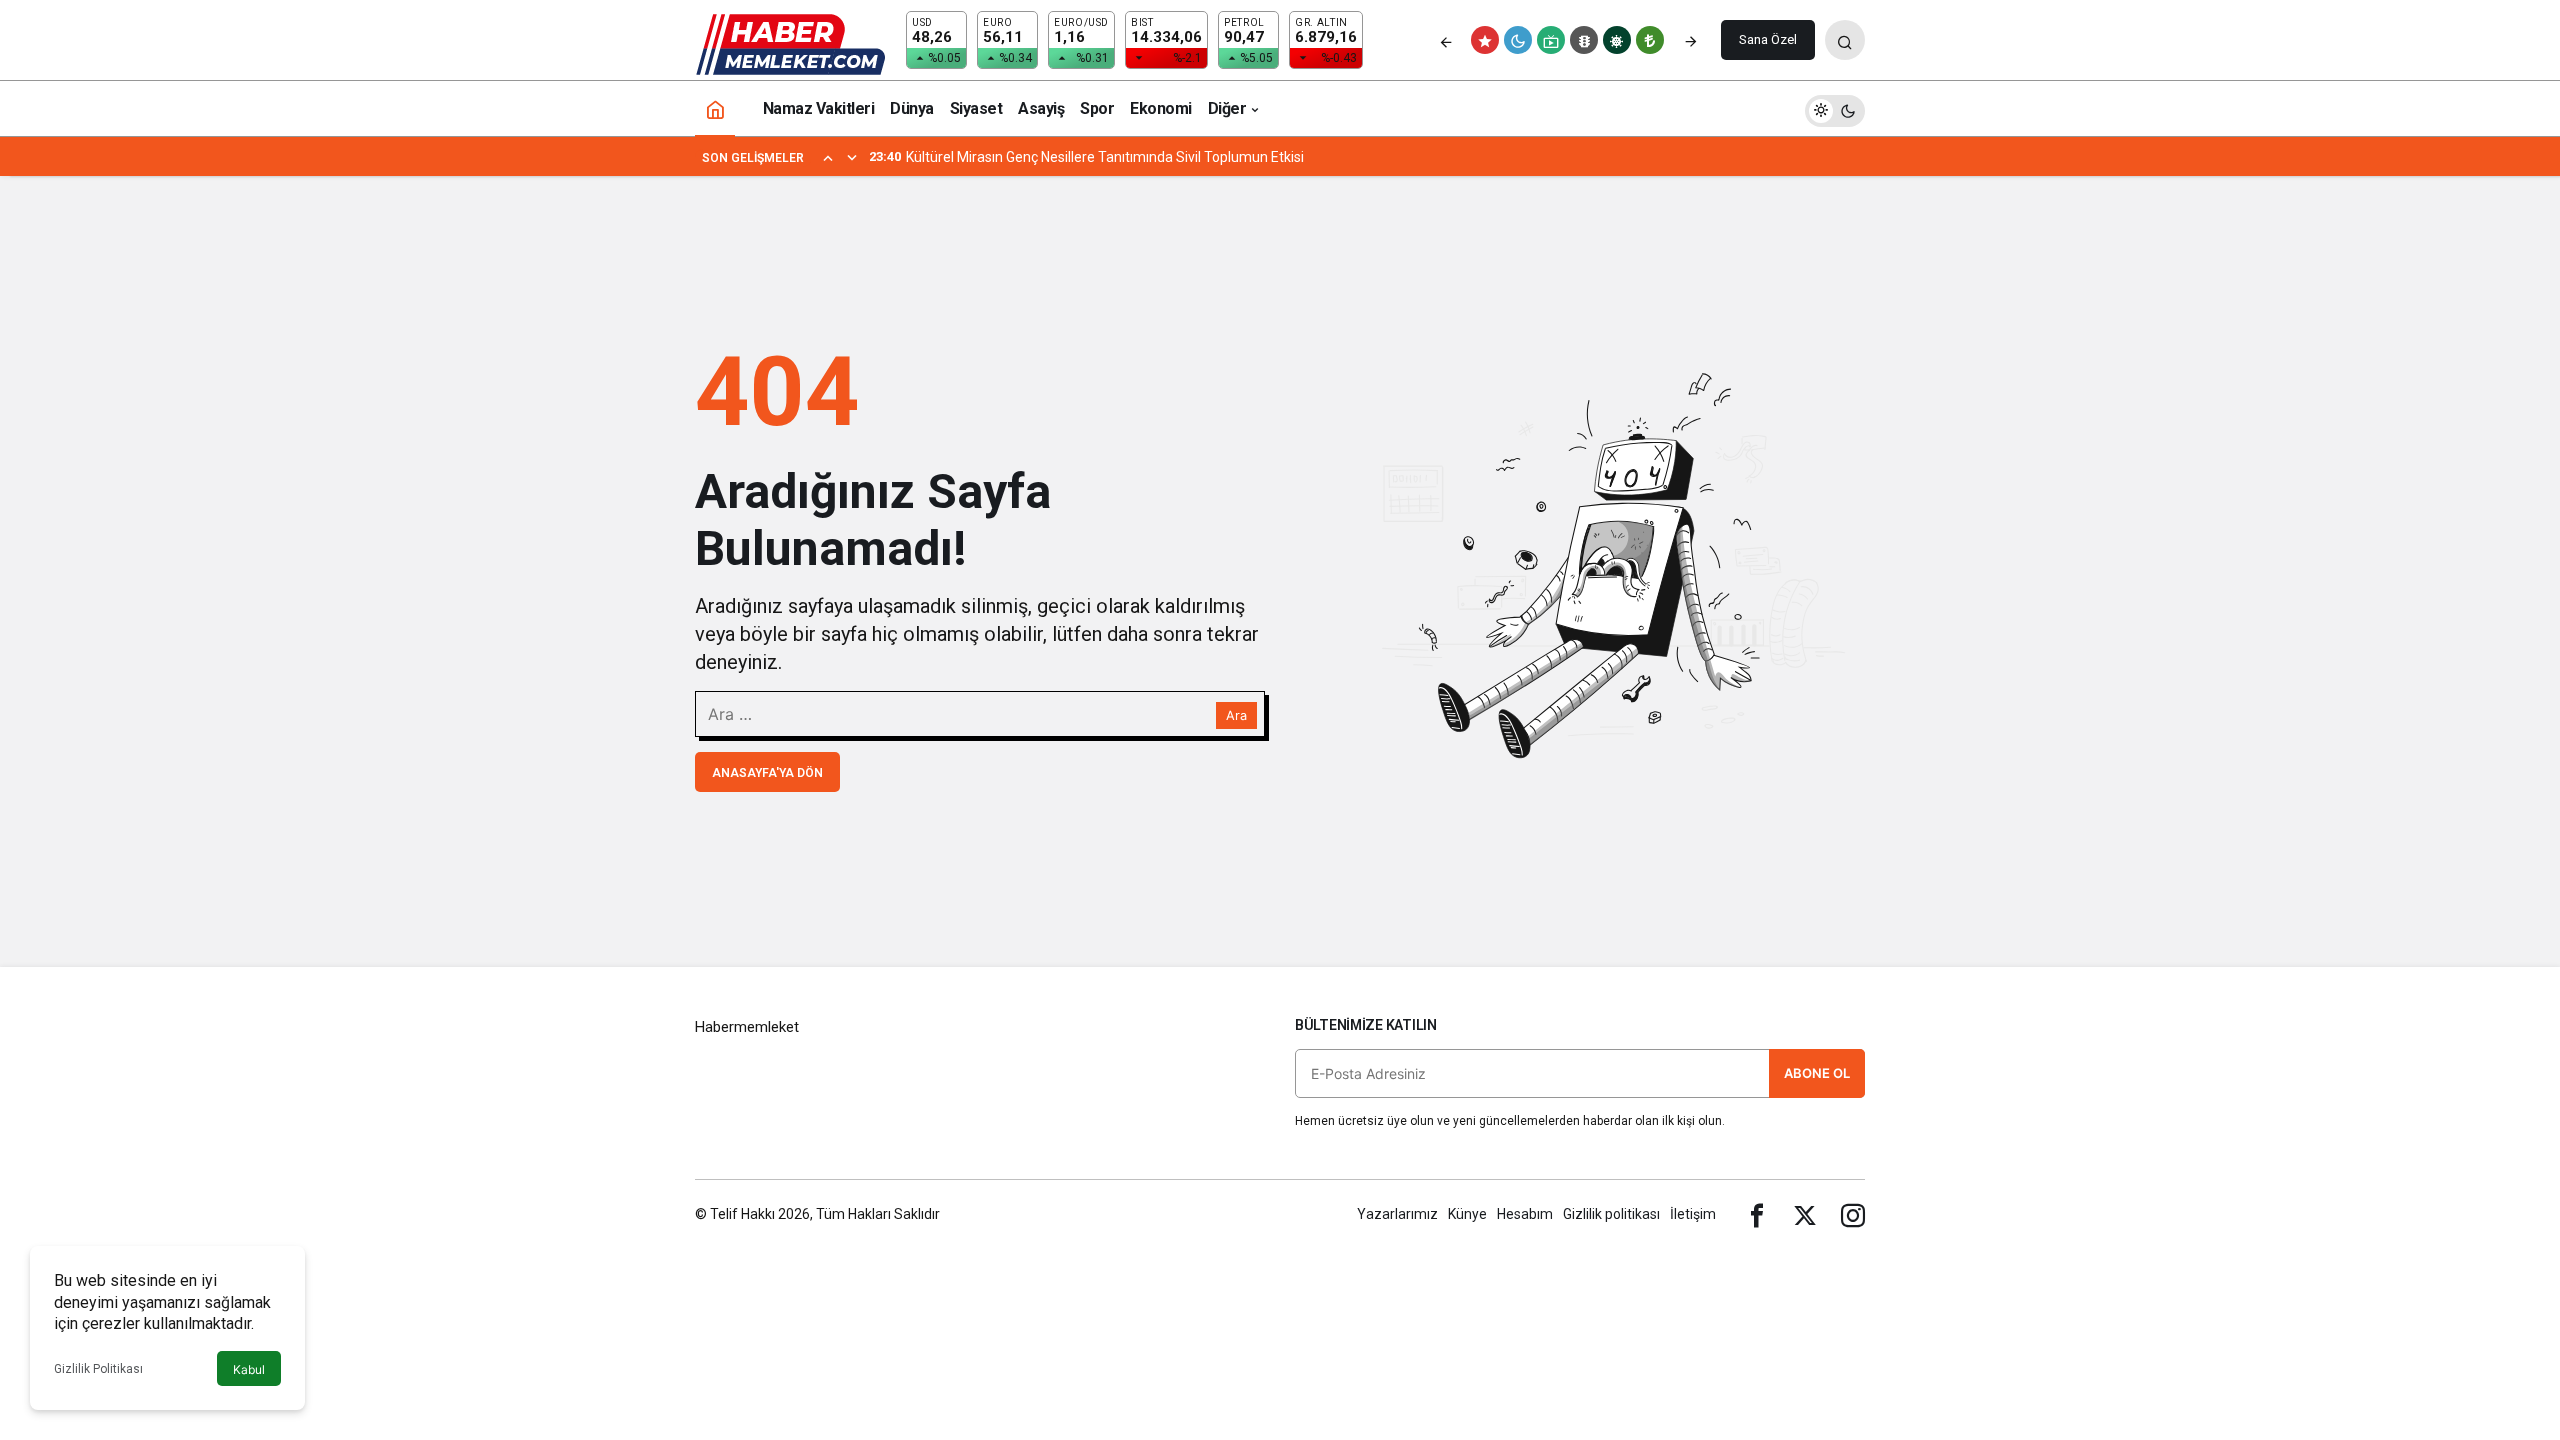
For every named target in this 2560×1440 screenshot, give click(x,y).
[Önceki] (1446, 40)
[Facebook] (1757, 1214)
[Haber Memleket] (790, 43)
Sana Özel (1768, 39)
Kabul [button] (249, 1369)
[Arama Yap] (1845, 40)
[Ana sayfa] (715, 108)
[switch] (1835, 108)
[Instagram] (1853, 1214)
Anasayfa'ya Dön (767, 773)
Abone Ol (1817, 1073)
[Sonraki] (1691, 40)
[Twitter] (1805, 1214)
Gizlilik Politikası (98, 1369)
